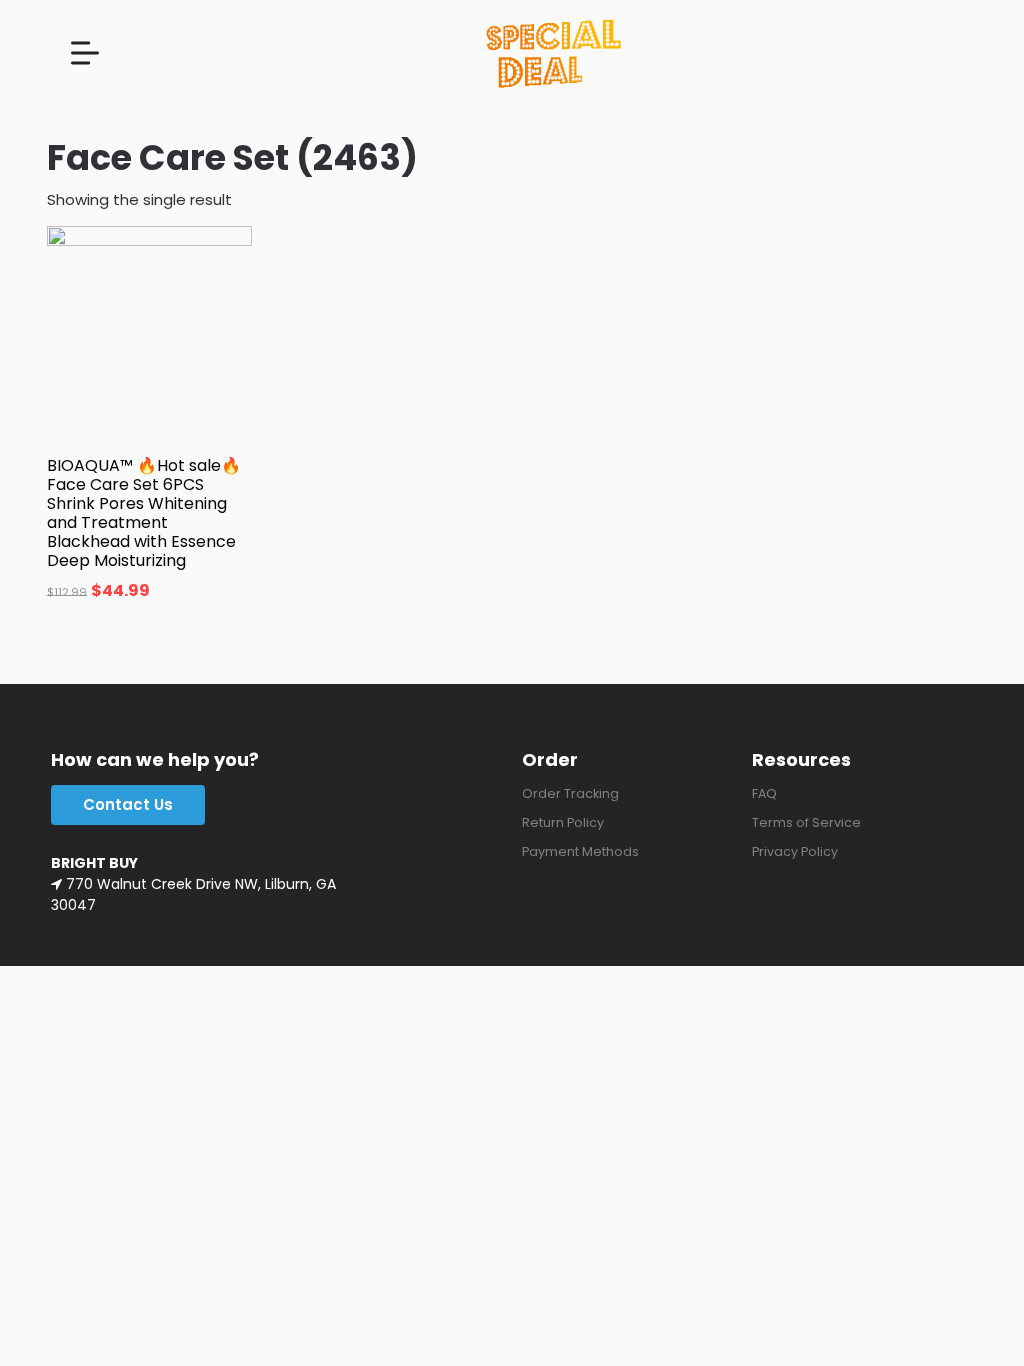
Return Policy (563, 822)
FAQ (764, 793)
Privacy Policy (795, 851)
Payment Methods (580, 851)
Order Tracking (570, 793)
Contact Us (128, 804)
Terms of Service (806, 822)
